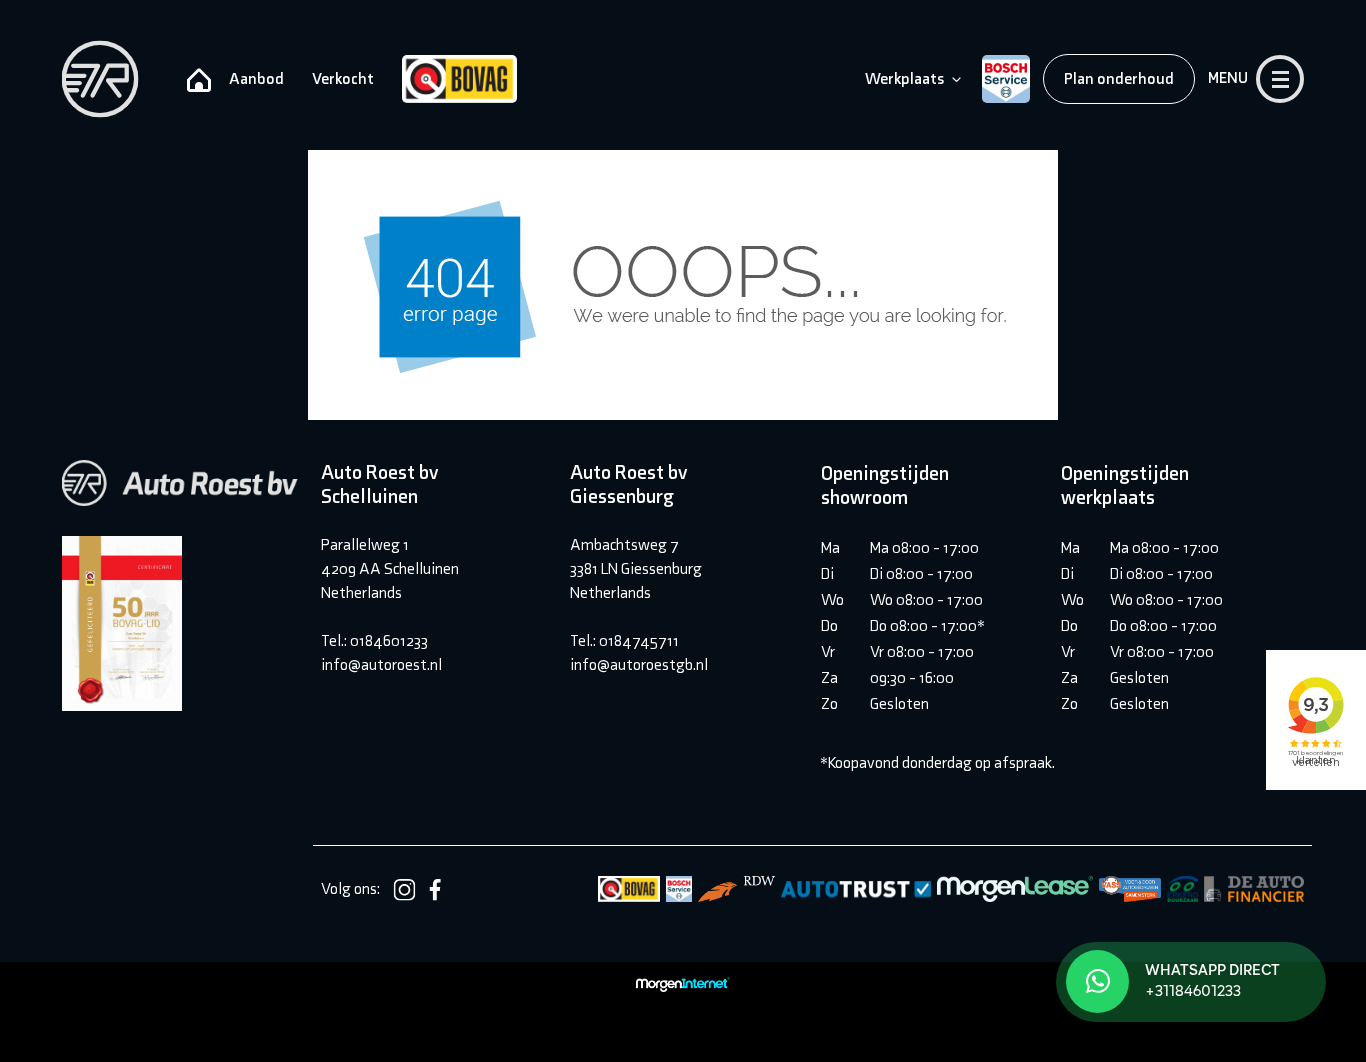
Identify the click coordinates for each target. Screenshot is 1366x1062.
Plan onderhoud (1119, 78)
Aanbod (256, 78)
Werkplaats (904, 78)
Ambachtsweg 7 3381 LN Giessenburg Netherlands (636, 568)
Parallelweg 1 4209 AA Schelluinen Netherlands (390, 568)
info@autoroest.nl (381, 664)
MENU (1228, 77)
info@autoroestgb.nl (639, 664)
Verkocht (343, 78)
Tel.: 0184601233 (374, 640)
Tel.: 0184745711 (624, 640)
